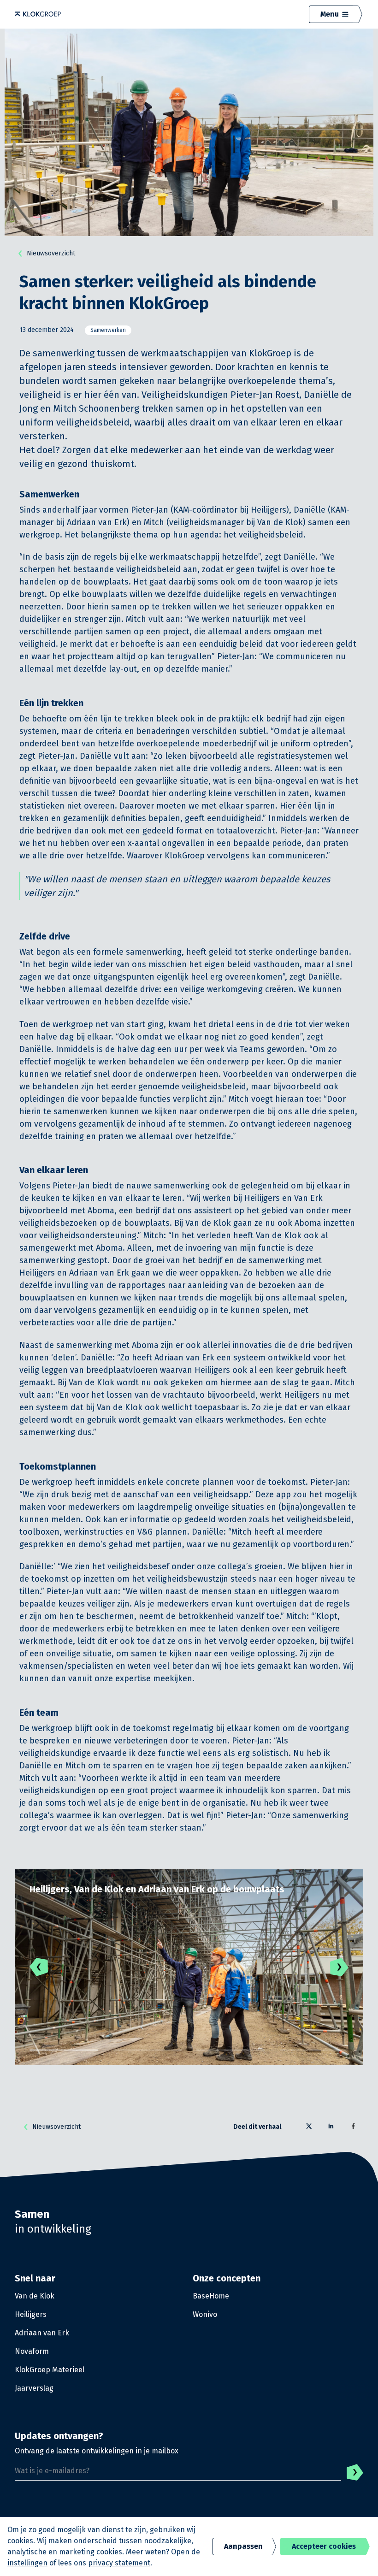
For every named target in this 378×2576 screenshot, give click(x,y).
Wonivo (205, 2314)
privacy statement (119, 2563)
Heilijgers (31, 2314)
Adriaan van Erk (42, 2333)
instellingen (27, 2563)
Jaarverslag (34, 2388)
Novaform (32, 2351)
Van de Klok (35, 2296)
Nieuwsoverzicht (51, 253)
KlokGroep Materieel (50, 2370)
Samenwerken (108, 330)
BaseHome (211, 2296)
